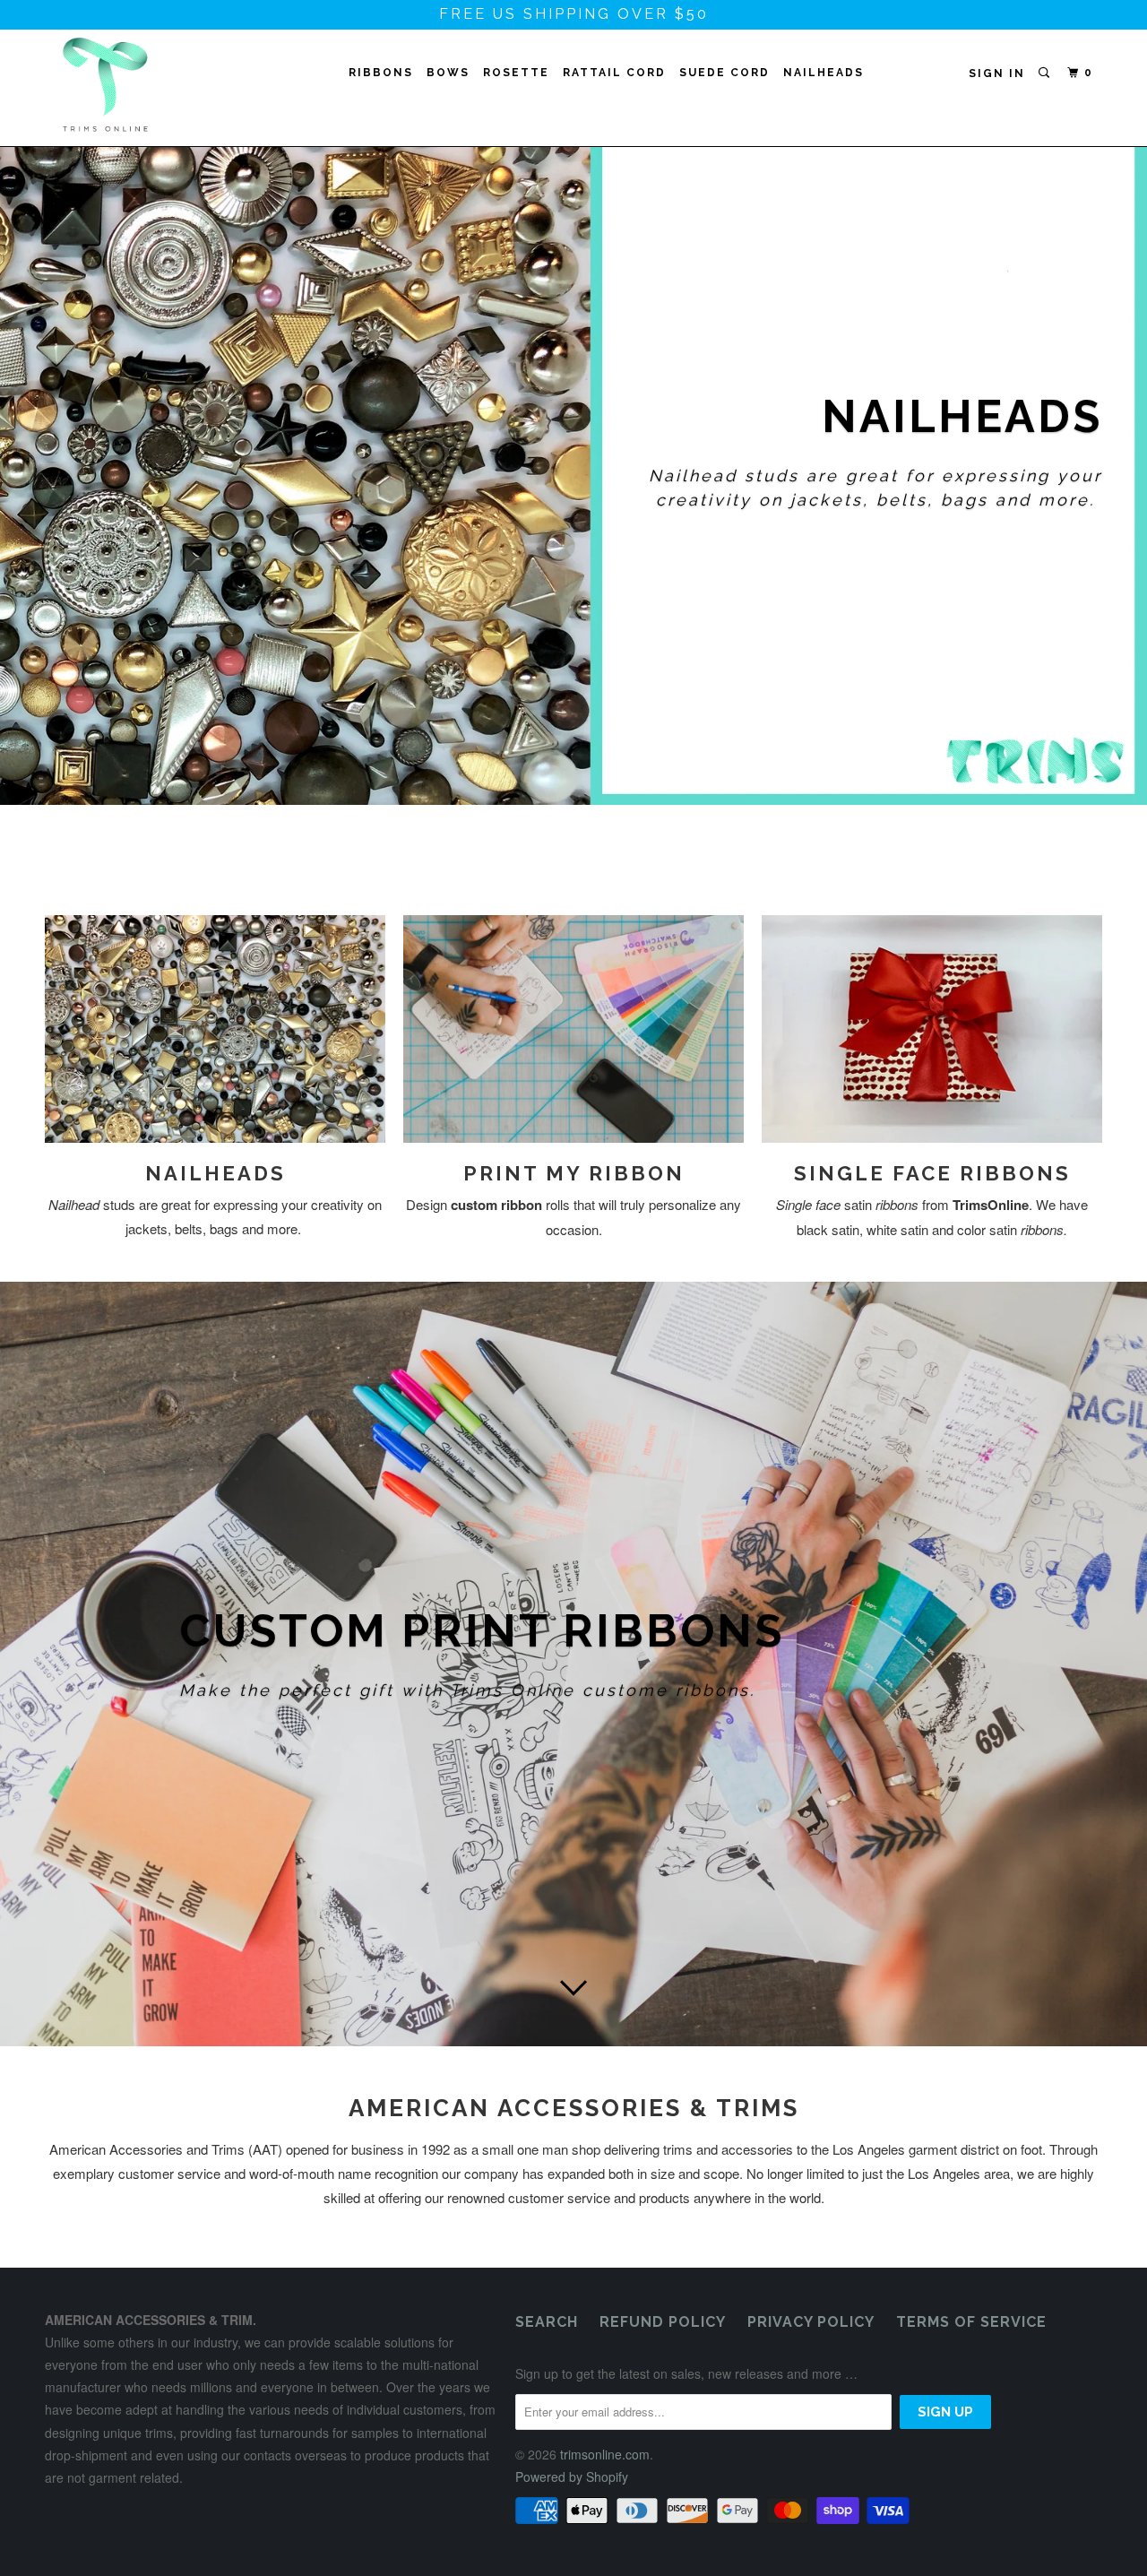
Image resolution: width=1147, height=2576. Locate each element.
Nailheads (824, 73)
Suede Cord (724, 73)
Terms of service (971, 2322)
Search (547, 2322)
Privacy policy (811, 2322)
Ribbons (381, 73)
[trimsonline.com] (137, 84)
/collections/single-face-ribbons (573, 506)
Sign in (997, 73)
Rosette (516, 73)
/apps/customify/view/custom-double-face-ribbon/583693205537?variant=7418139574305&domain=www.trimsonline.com (573, 1664)
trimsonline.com (605, 2454)
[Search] (1046, 73)
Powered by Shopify (572, 2477)
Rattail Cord (614, 73)
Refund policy (663, 2322)
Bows (448, 73)
